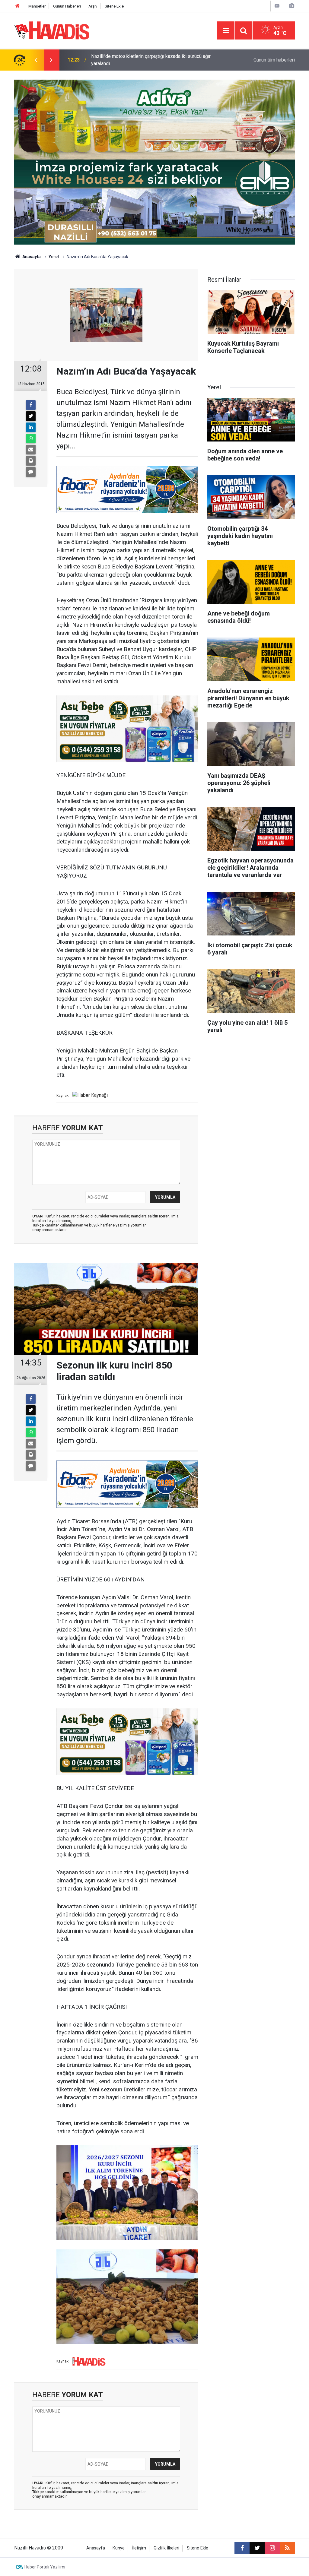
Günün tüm (274, 60)
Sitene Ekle (114, 6)
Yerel (54, 257)
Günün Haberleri (67, 6)
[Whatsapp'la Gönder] (31, 438)
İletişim (139, 2548)
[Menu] (226, 31)
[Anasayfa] (18, 6)
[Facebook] (31, 405)
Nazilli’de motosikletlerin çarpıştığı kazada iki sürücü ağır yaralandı (151, 60)
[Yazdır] (31, 461)
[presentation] (36, 60)
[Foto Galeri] (291, 6)
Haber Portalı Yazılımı (45, 2567)
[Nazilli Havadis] (52, 30)
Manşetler (37, 6)
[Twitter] (31, 416)
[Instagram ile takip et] (272, 2548)
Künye (119, 2548)
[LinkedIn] (31, 427)
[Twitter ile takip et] (257, 2548)
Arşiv (93, 6)
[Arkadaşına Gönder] (31, 450)
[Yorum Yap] (31, 472)
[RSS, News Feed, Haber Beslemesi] (287, 2548)
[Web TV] (277, 6)
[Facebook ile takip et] (242, 2548)
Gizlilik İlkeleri (166, 2548)
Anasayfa (31, 257)
